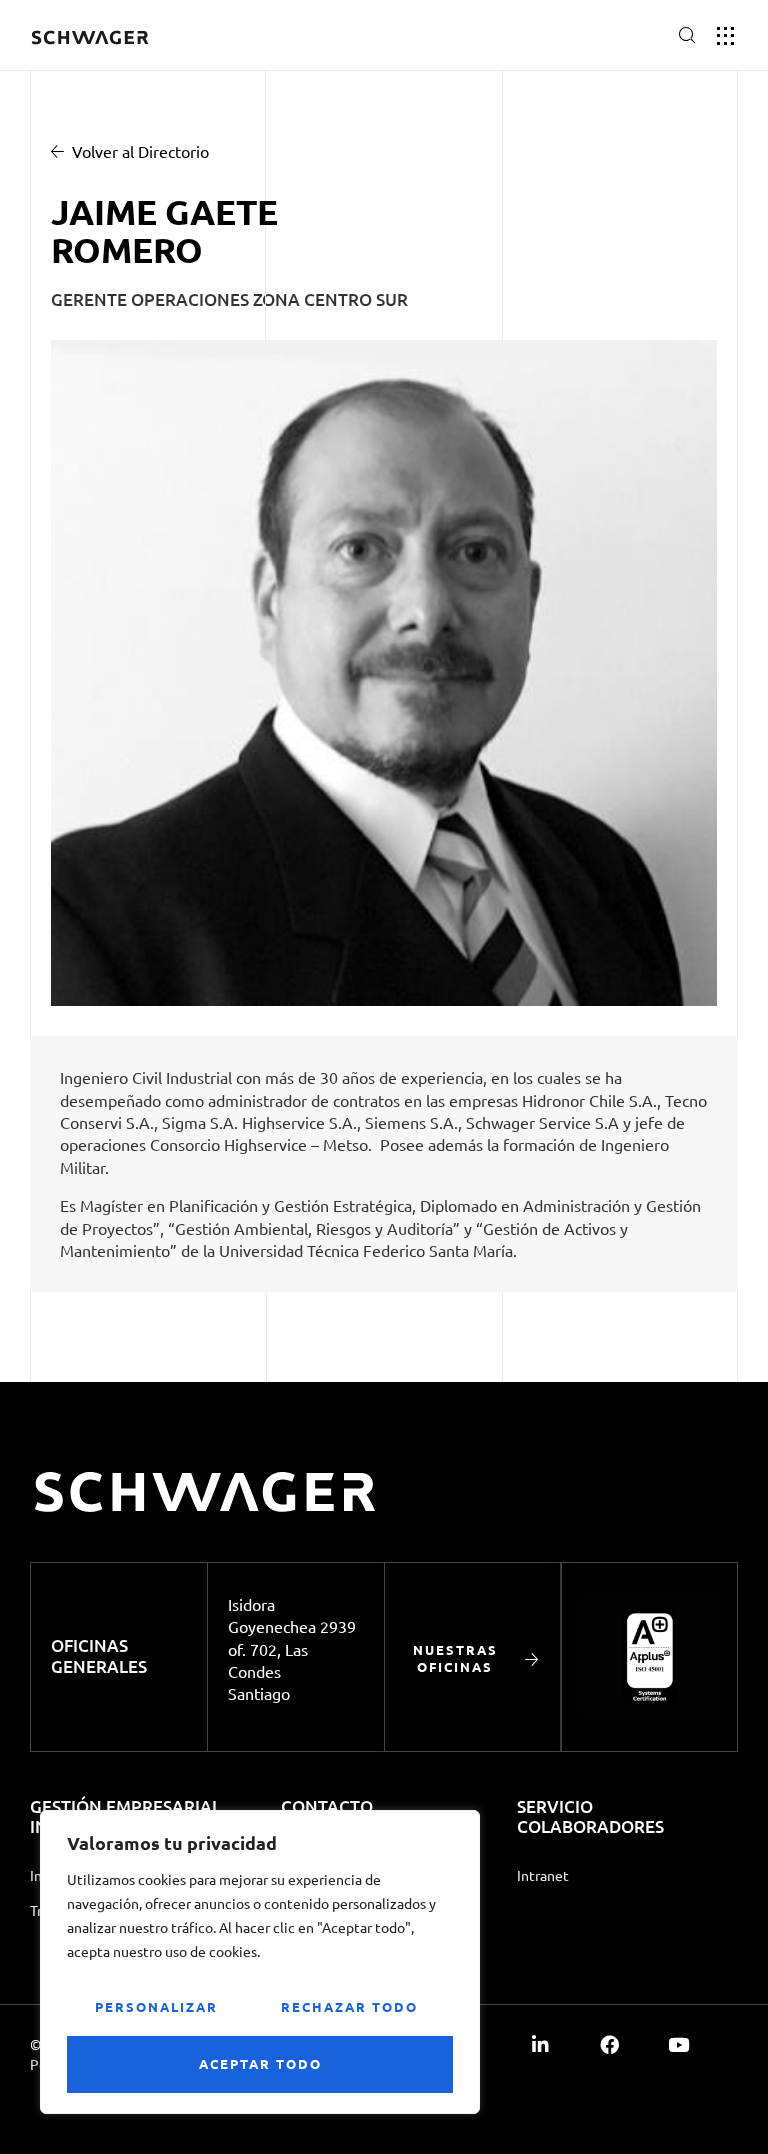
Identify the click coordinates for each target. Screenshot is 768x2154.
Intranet (543, 1875)
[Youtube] (678, 2044)
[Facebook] (609, 2044)
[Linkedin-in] (540, 2044)
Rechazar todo (349, 2006)
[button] (619, 37)
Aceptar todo (260, 2063)
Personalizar (156, 2006)
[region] (260, 1962)
